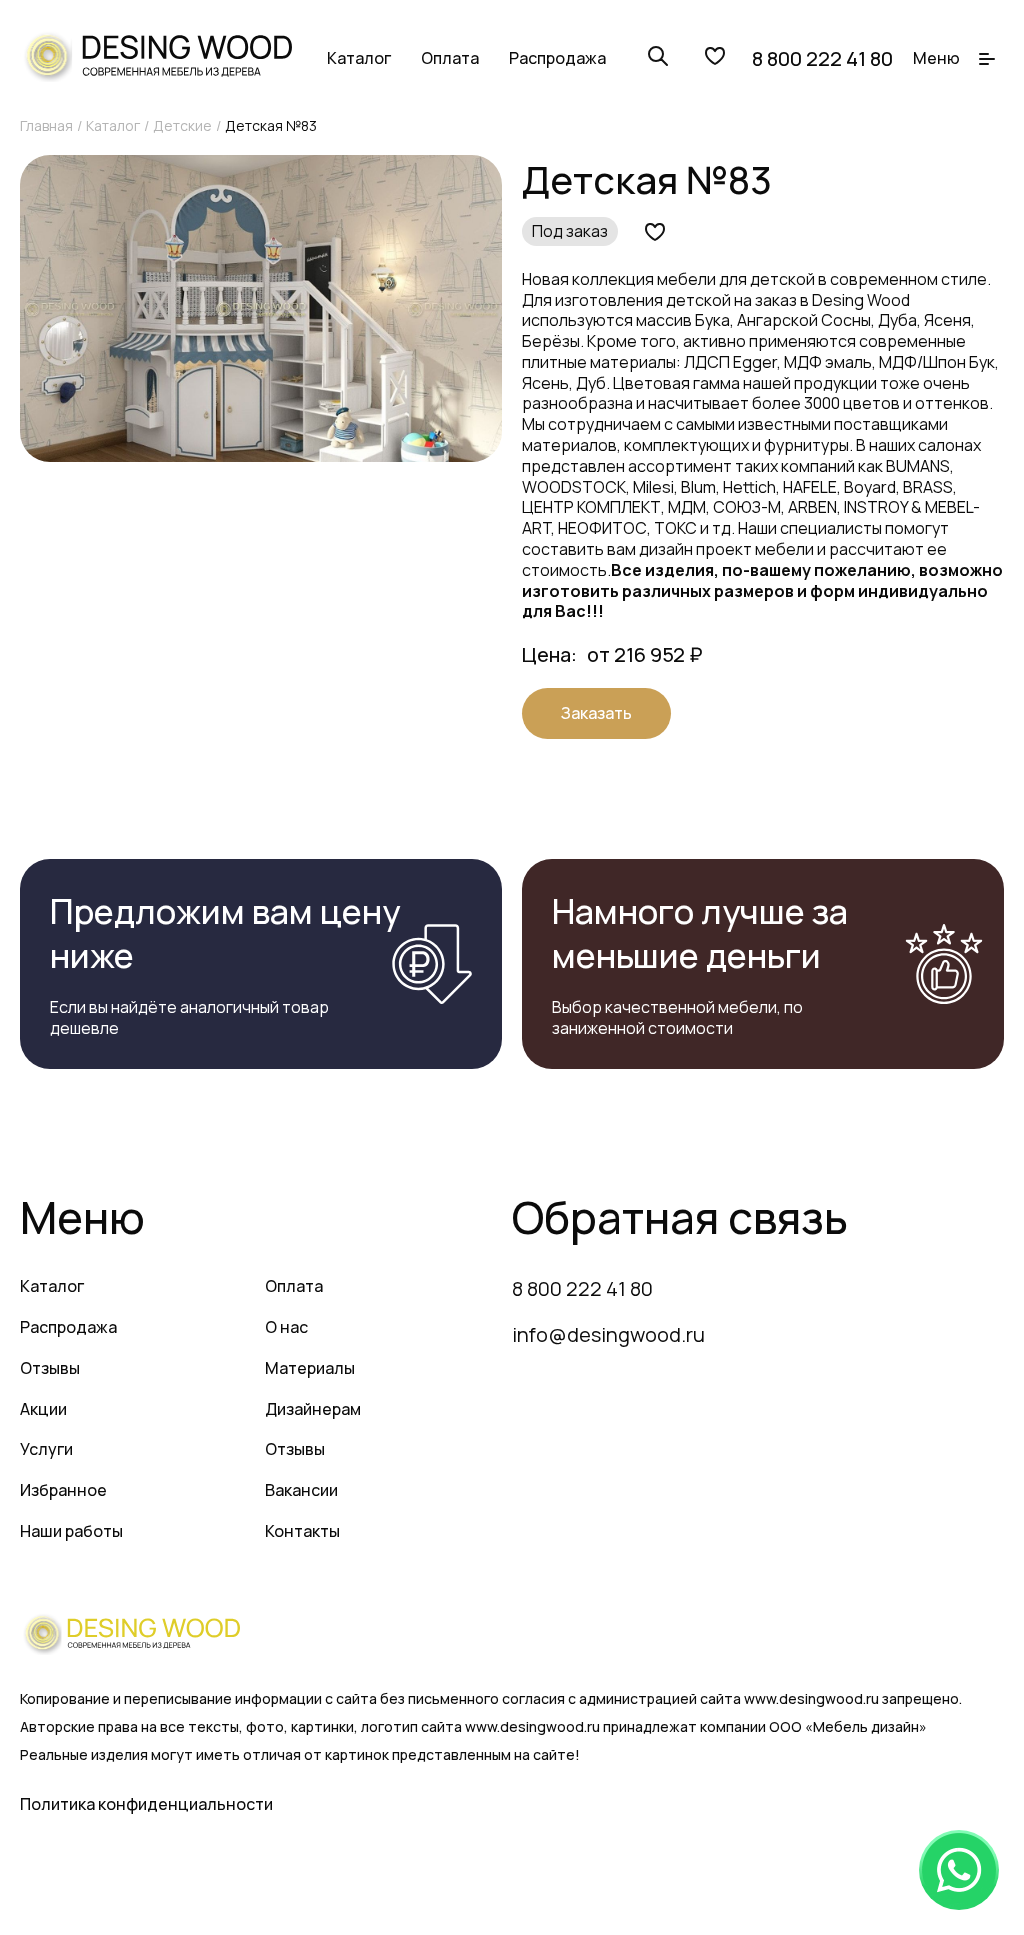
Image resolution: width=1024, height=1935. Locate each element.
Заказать (596, 713)
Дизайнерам (313, 1409)
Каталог (359, 58)
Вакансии (301, 1490)
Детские (182, 125)
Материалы (310, 1368)
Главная (46, 125)
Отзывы (50, 1368)
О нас (286, 1327)
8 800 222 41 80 (822, 59)
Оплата (450, 58)
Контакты (302, 1531)
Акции (43, 1409)
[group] (261, 308)
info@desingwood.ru (608, 1334)
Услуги (46, 1449)
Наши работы (71, 1531)
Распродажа (557, 58)
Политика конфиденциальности (146, 1804)
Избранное (63, 1490)
